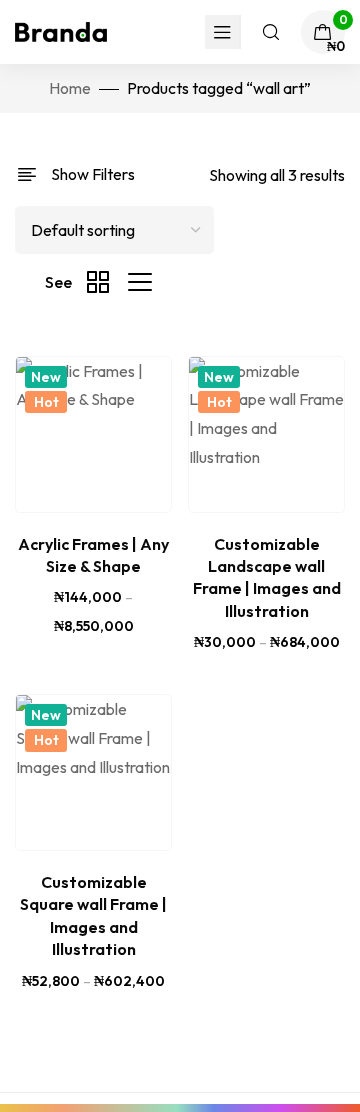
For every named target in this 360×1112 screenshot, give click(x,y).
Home (70, 88)
